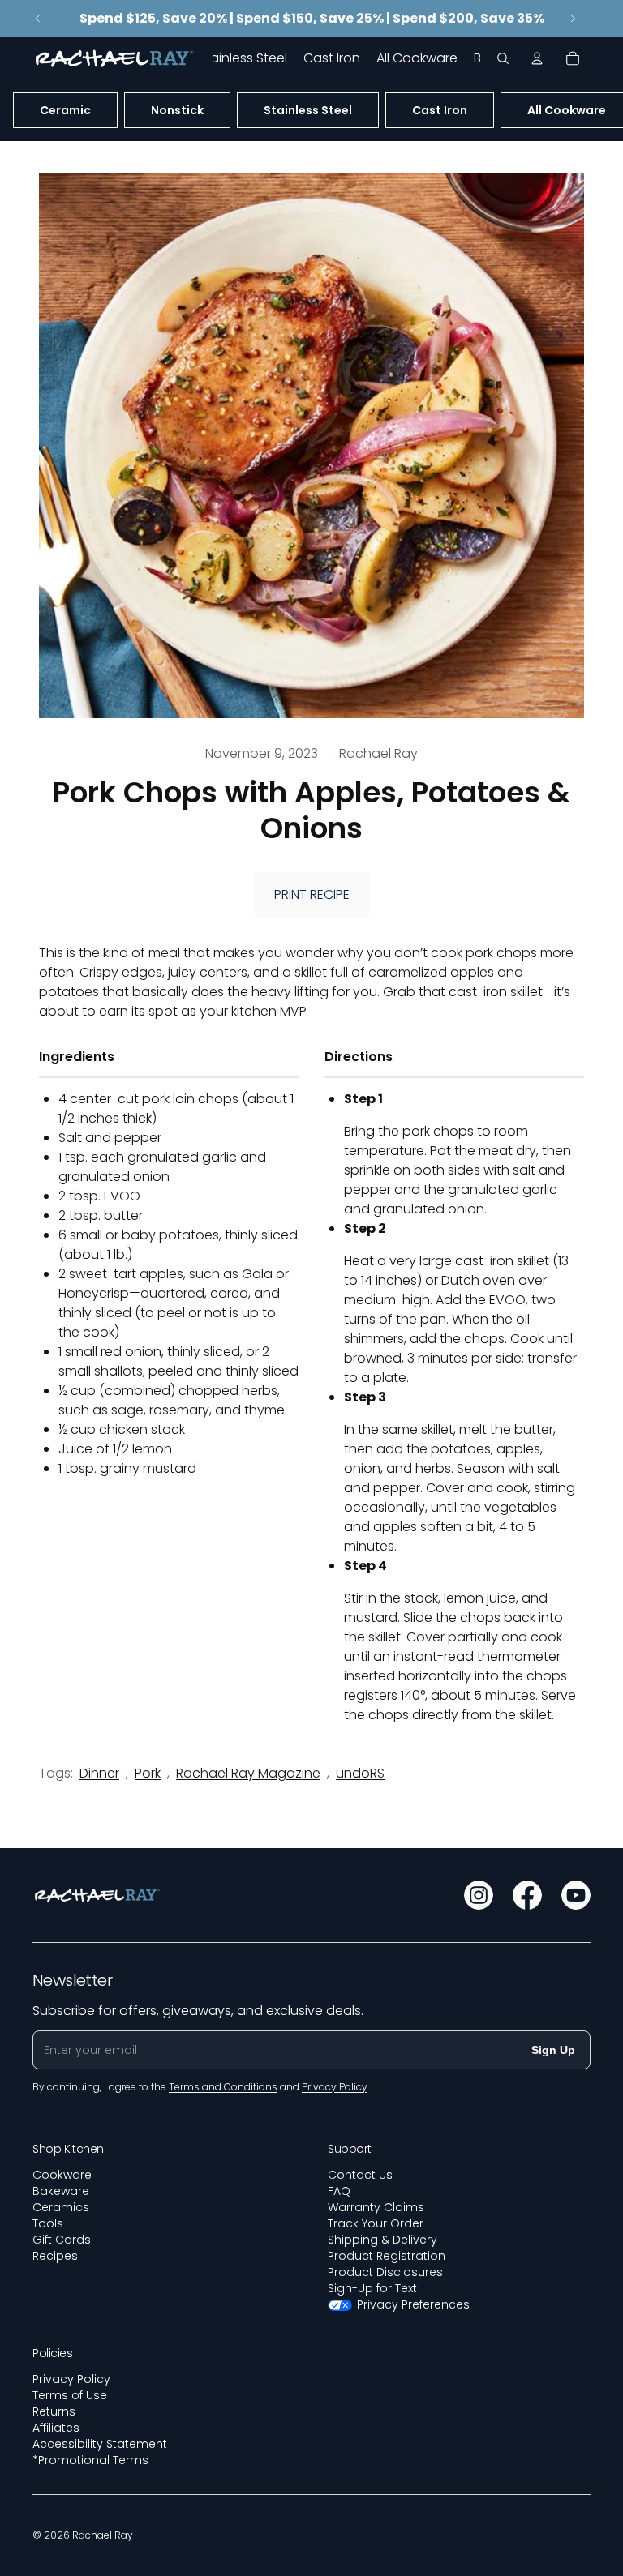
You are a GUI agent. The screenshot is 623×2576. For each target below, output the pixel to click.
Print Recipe (312, 894)
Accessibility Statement (100, 2444)
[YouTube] (576, 1895)
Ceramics (61, 2207)
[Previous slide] (38, 19)
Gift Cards (62, 2240)
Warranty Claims (376, 2207)
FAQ (339, 2191)
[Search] (503, 58)
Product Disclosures (385, 2272)
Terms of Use (70, 2395)
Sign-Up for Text (372, 2288)
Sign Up (553, 2050)
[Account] (537, 58)
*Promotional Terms (90, 2460)
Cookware (62, 2175)
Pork (148, 1773)
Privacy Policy (71, 2379)
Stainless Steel (308, 110)
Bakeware (61, 2191)
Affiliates (56, 2428)
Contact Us (360, 2175)
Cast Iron (440, 110)
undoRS (360, 1773)
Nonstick (177, 110)
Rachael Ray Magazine (248, 1773)
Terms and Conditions (223, 2087)
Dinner (99, 1773)
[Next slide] (573, 19)
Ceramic (65, 110)
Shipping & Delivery (382, 2240)
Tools (48, 2223)
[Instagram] (479, 1895)
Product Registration (387, 2256)
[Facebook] (527, 1895)
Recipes (55, 2256)
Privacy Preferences (413, 2304)
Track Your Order (376, 2223)
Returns (54, 2411)
